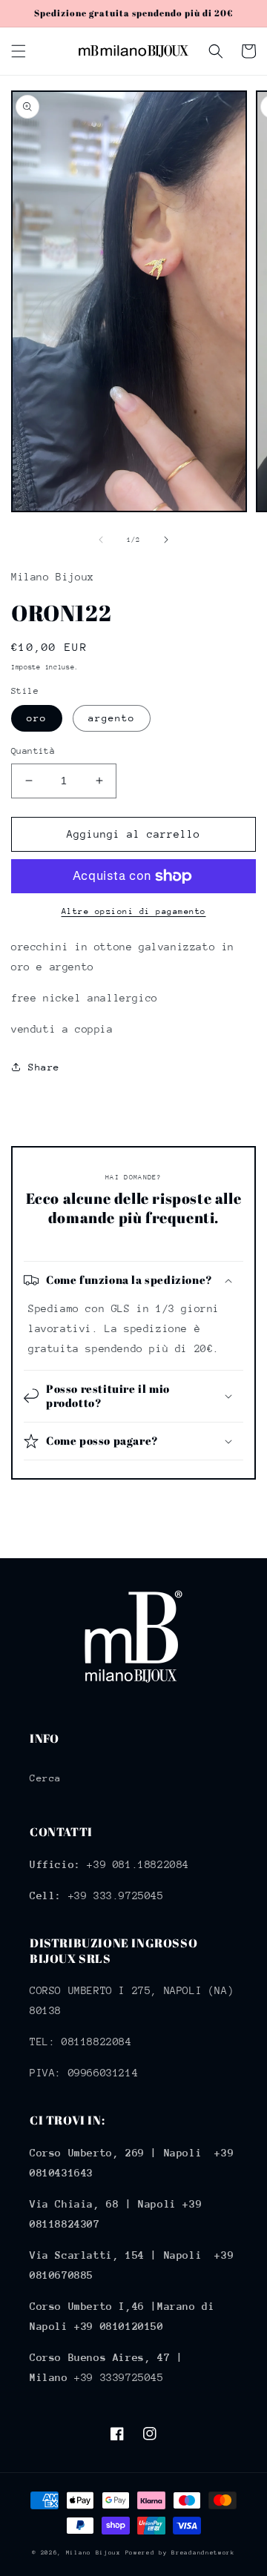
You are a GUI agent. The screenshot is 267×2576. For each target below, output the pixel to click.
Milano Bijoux (93, 2553)
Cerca (46, 1778)
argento (112, 718)
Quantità (33, 751)
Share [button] (44, 1067)
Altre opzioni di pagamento (134, 911)
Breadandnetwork (203, 2553)
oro (37, 718)
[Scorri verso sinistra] (101, 540)
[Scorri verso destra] (166, 540)
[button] (19, 51)
